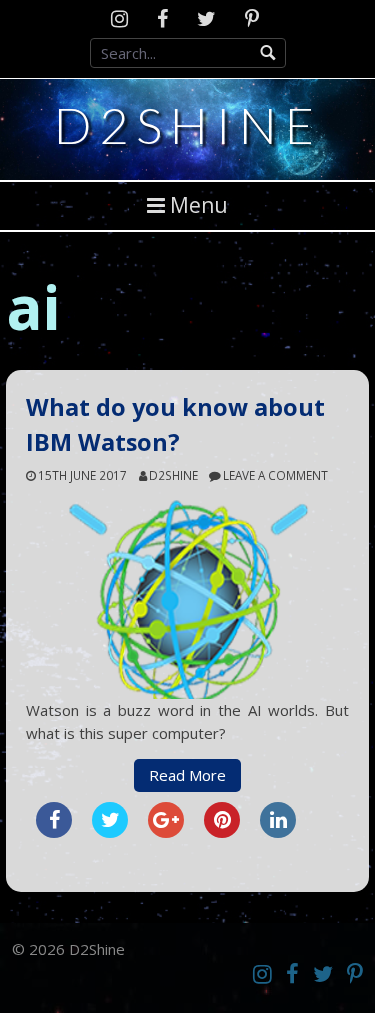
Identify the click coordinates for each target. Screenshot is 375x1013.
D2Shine (188, 125)
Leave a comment (275, 475)
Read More (187, 775)
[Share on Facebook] (54, 832)
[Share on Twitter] (110, 832)
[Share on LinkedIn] (278, 832)
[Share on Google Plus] (166, 832)
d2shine (173, 475)
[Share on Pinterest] (222, 832)
